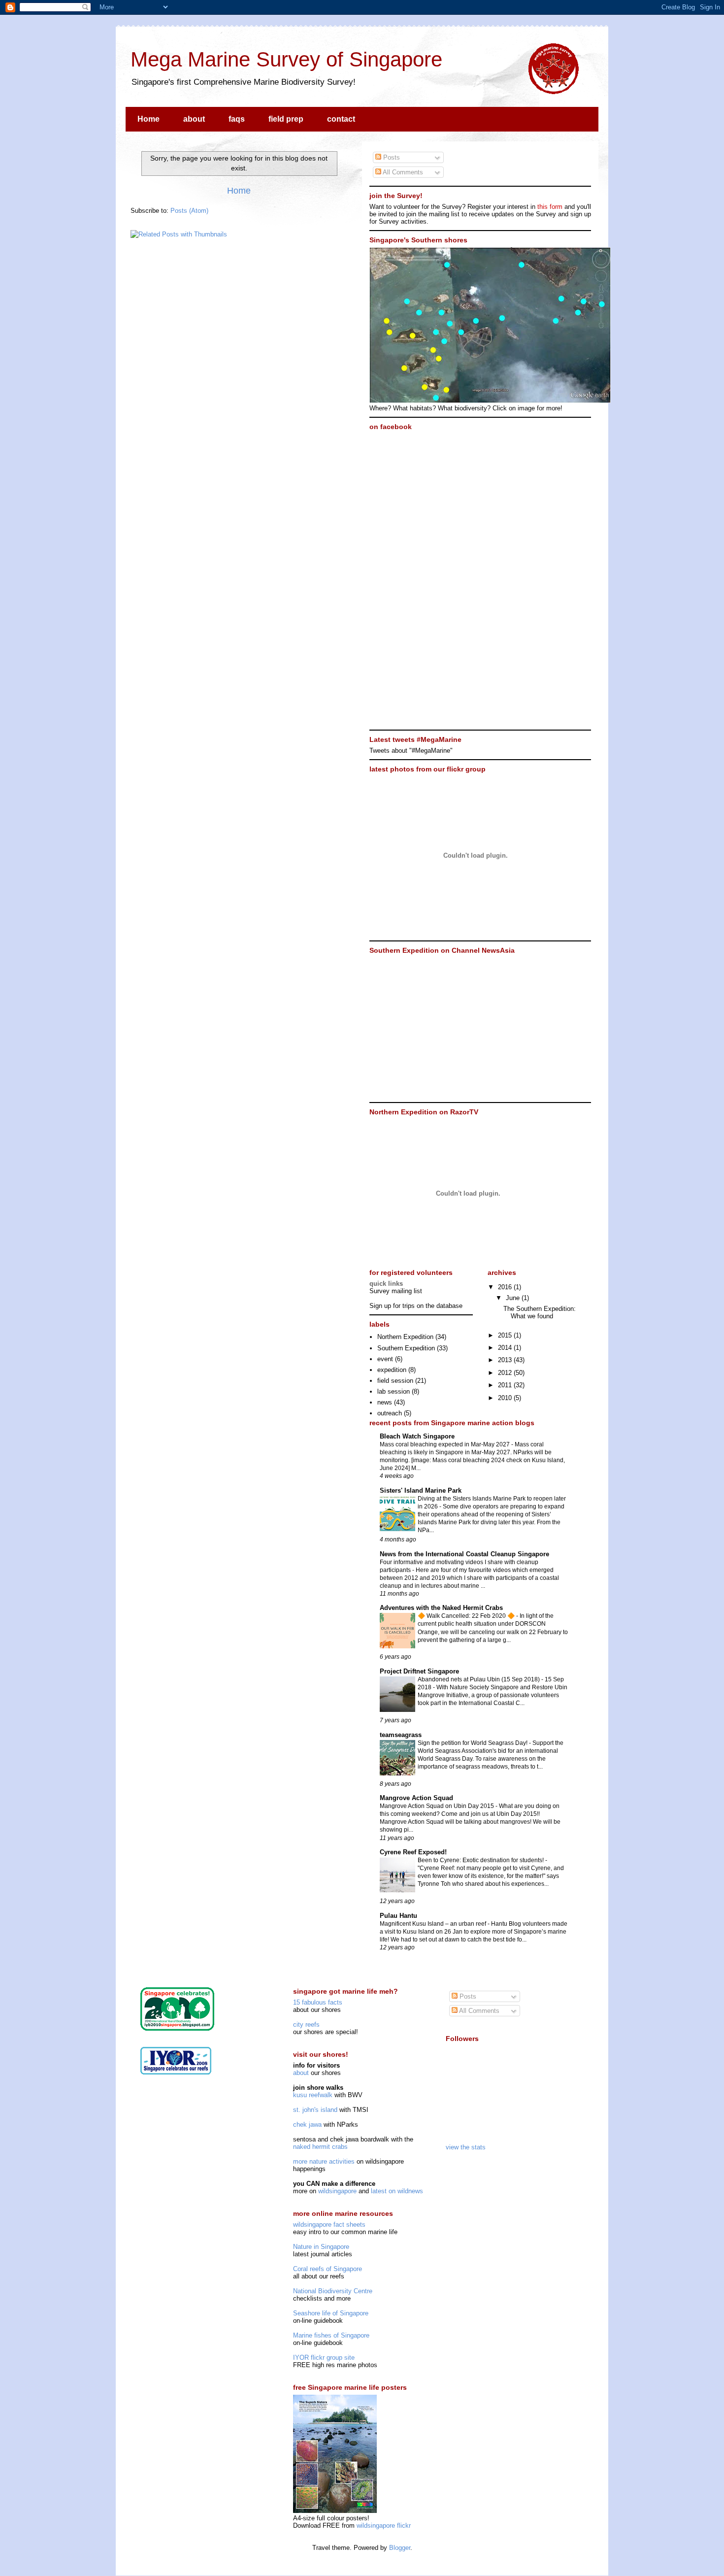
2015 (506, 1335)
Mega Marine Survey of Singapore (286, 59)
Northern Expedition (405, 1337)
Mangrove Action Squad (416, 1798)
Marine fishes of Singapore (331, 2335)
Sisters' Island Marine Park (421, 1490)
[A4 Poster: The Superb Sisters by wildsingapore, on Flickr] (335, 2511)
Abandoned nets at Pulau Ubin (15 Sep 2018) (479, 1679)
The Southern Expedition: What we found (540, 1313)
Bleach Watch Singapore (417, 1436)
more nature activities (324, 2161)
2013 (506, 1360)
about (194, 119)
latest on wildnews (397, 2191)
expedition (392, 1370)
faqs (237, 119)
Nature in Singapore (321, 2247)
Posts (391, 157)
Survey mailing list (396, 1291)
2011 (506, 1385)
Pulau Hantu (398, 1916)
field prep (286, 119)
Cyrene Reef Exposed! (413, 1852)
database (449, 1306)
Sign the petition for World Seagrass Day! (473, 1743)
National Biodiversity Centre (333, 2291)
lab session (394, 1391)
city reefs (306, 2024)
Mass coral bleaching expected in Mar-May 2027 (445, 1444)
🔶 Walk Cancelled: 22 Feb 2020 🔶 (467, 1616)
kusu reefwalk (313, 2095)
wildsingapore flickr (384, 2526)
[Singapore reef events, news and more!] (176, 2072)
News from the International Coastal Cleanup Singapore (464, 1554)
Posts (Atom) (189, 211)
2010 (506, 1398)
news (385, 1402)
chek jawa (307, 2124)
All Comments (402, 172)
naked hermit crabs (320, 2147)
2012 (506, 1373)
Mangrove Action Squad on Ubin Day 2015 (438, 1806)
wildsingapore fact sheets (329, 2225)
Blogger (400, 2548)
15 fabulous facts (318, 2002)
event (385, 1359)
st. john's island (315, 2110)
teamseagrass (401, 1735)
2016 (506, 1287)
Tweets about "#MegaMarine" (411, 751)
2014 (506, 1348)
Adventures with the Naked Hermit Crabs (441, 1608)
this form (550, 207)
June (514, 1298)
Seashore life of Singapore (331, 2313)
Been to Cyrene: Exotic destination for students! (481, 1860)
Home (148, 119)
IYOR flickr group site (324, 2358)
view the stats (466, 2147)
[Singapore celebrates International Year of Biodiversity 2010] (177, 2028)
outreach (390, 1413)
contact (341, 119)
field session (395, 1381)
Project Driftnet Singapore (419, 1671)
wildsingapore (337, 2191)
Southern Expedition (406, 1348)
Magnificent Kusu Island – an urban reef (434, 1924)
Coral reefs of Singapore (328, 2269)
